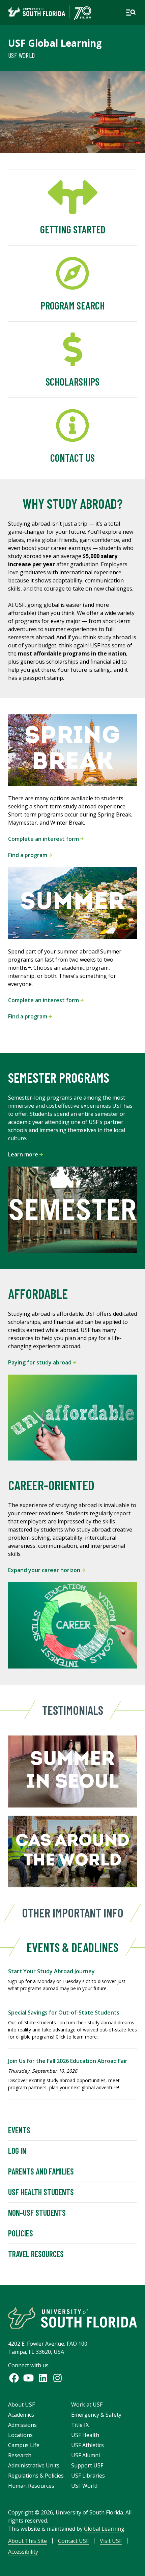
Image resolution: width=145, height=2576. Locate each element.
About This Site (27, 2541)
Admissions (22, 2425)
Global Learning (104, 2529)
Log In (17, 2151)
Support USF (87, 2465)
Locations (20, 2435)
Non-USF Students (37, 2213)
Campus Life (24, 2445)
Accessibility (23, 2552)
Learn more (24, 1154)
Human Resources (31, 2486)
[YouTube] (28, 2378)
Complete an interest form (44, 839)
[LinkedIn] (43, 2378)
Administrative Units (34, 2465)
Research (20, 2455)
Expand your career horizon (45, 1570)
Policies (21, 2233)
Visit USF (111, 2541)
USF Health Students (41, 2192)
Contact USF (73, 2541)
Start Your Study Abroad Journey (51, 1971)
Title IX (80, 2425)
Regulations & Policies (36, 2476)
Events (19, 2130)
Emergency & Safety (96, 2415)
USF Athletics (88, 2445)
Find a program (28, 855)
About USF (21, 2405)
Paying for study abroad (40, 1362)
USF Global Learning (55, 43)
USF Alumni (85, 2455)
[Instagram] (57, 2378)
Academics (21, 2415)
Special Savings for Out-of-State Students (64, 2013)
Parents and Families (41, 2171)
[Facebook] (14, 2378)
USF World (22, 55)
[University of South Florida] (72, 2318)
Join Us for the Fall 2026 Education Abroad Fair (68, 2061)
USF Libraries (88, 2476)
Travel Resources (36, 2254)
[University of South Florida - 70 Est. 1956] (50, 13)
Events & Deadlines (72, 1947)
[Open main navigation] (131, 13)
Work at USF (87, 2405)
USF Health (85, 2435)
